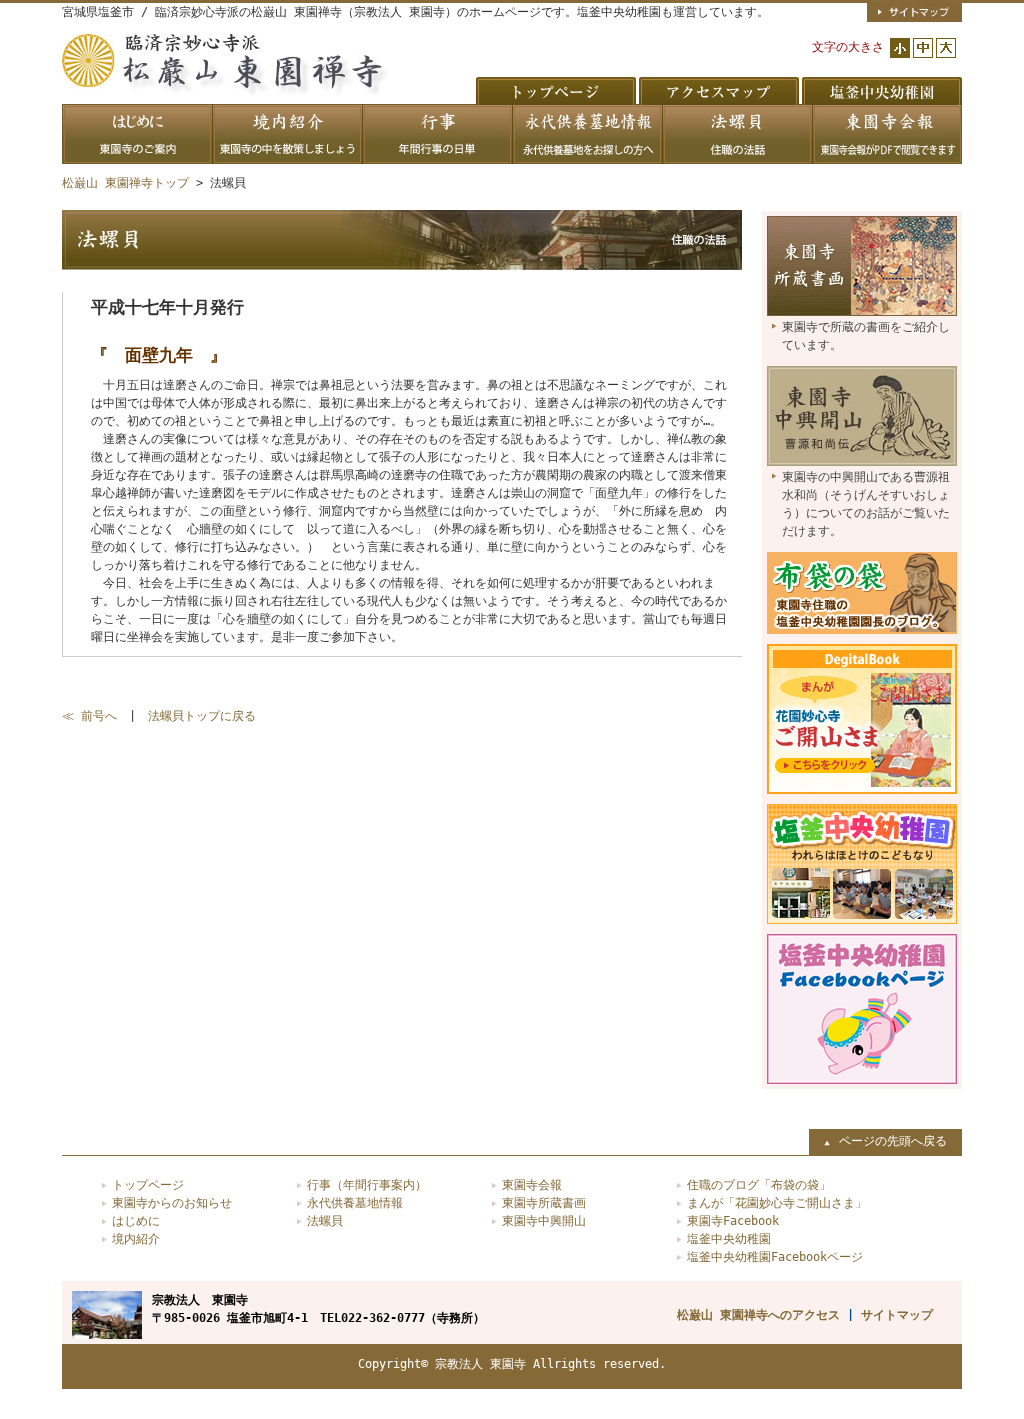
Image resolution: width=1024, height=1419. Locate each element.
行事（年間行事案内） (367, 1185)
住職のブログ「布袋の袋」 (759, 1185)
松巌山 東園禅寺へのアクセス (758, 1315)
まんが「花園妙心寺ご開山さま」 (777, 1203)
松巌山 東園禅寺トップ (125, 183)
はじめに (136, 1221)
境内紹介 (136, 1239)
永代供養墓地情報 (355, 1203)
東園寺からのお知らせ (172, 1203)
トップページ (148, 1185)
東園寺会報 (532, 1185)
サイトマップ (897, 1315)
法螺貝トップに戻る (202, 716)
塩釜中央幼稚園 (729, 1239)
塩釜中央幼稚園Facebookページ (775, 1257)
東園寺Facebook (733, 1221)
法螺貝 (325, 1221)
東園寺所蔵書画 (544, 1203)
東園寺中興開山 (544, 1221)
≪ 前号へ (89, 716)
